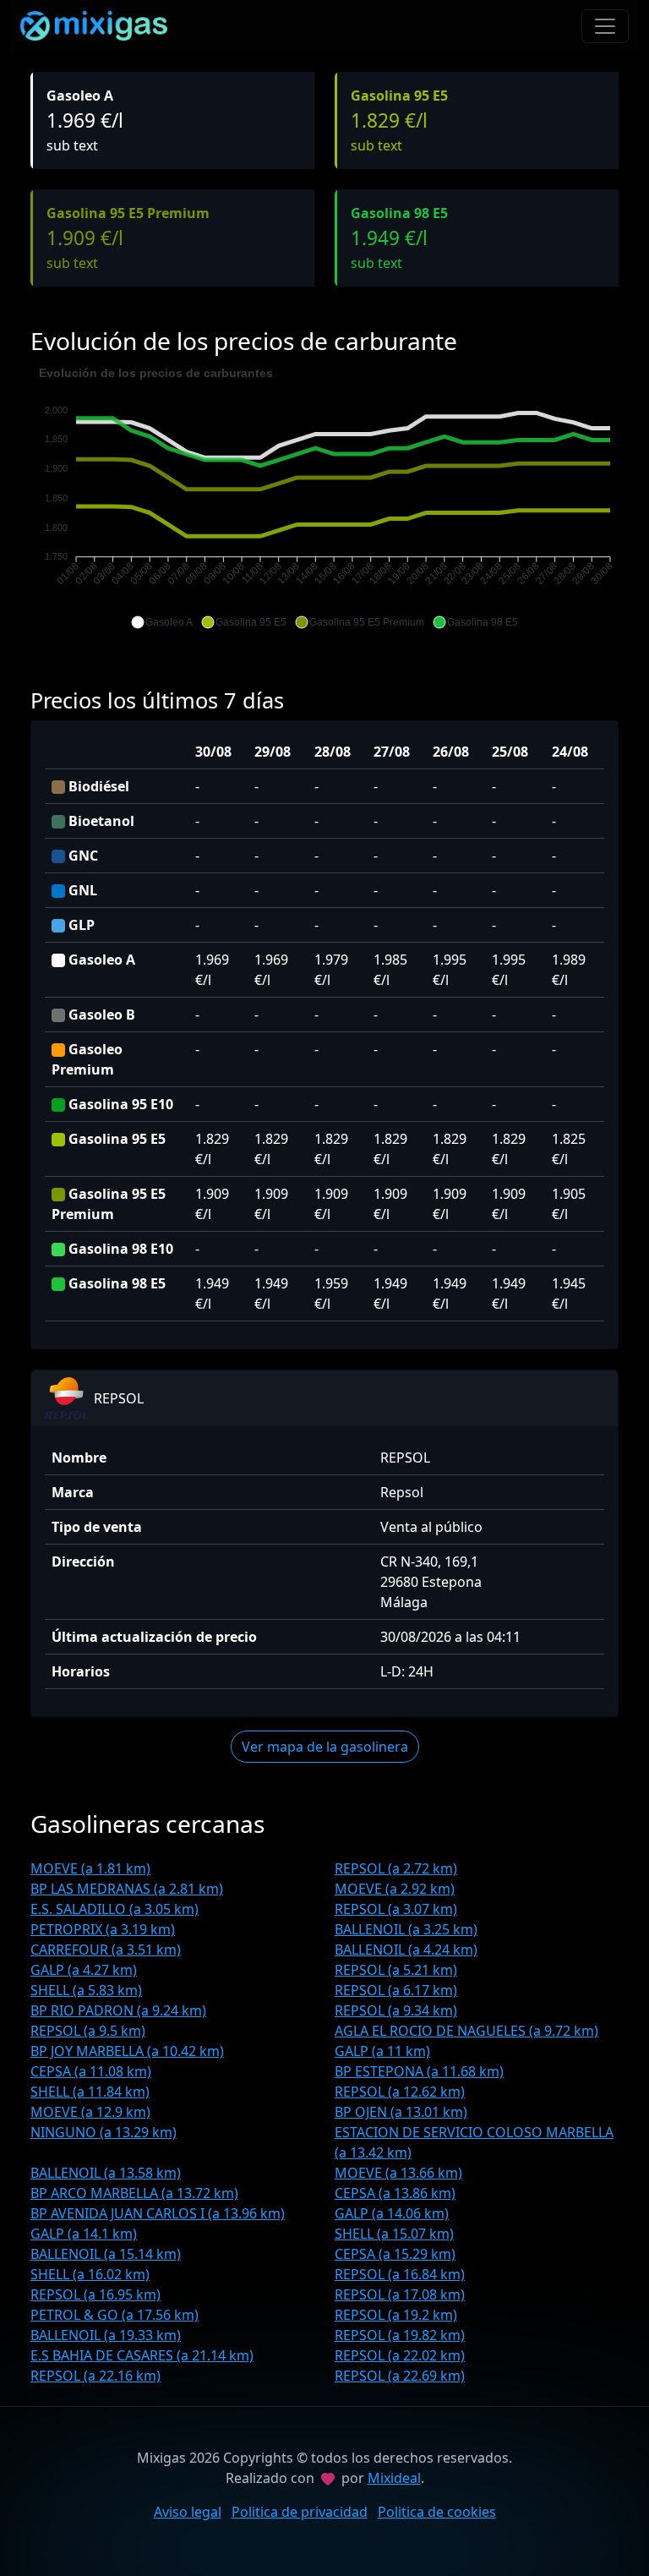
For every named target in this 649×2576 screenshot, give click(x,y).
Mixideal (394, 2478)
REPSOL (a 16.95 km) (95, 2294)
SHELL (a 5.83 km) (86, 1990)
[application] (324, 498)
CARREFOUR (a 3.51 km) (106, 1950)
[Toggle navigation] (605, 26)
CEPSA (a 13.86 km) (395, 2193)
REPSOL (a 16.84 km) (400, 2274)
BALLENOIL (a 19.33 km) (106, 2335)
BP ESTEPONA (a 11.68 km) (419, 2071)
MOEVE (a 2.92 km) (395, 1889)
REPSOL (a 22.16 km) (95, 2376)
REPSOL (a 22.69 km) (400, 2376)
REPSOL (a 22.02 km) (400, 2355)
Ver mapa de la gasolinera (325, 1747)
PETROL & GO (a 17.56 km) (115, 2315)
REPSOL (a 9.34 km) (396, 2010)
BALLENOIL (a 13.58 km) (106, 2173)
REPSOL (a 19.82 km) (400, 2335)
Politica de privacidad (300, 2512)
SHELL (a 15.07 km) (394, 2234)
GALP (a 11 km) (382, 2051)
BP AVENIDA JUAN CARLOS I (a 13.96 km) (158, 2213)
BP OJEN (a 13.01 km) (401, 2112)
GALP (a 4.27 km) (84, 1970)
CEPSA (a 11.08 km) (91, 2071)
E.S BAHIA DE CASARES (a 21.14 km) (142, 2355)
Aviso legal (188, 2512)
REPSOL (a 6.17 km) (396, 1990)
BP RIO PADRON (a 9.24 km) (118, 2010)
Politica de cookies (437, 2512)
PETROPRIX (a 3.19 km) (103, 1929)
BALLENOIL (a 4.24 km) (406, 1950)
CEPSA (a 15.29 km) (395, 2254)
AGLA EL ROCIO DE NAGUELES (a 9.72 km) (466, 2031)
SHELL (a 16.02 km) (90, 2274)
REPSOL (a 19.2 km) (396, 2315)
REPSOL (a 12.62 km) (400, 2092)
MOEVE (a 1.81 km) (90, 1868)
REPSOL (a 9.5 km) (88, 2031)
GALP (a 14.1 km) (84, 2234)
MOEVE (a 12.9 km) (90, 2112)
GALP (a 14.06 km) (392, 2213)
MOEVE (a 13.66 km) (398, 2173)
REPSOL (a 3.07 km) (396, 1909)
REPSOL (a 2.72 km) (396, 1868)
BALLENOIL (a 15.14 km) (106, 2254)
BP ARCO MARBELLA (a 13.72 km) (134, 2193)
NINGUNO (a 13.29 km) (104, 2132)
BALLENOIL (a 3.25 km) (406, 1929)
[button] (162, 622)
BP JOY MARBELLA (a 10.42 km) (127, 2051)
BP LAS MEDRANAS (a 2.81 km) (127, 1889)
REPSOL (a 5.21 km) (396, 1970)
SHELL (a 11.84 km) (90, 2092)
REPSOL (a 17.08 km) (400, 2294)
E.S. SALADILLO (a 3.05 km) (115, 1909)
